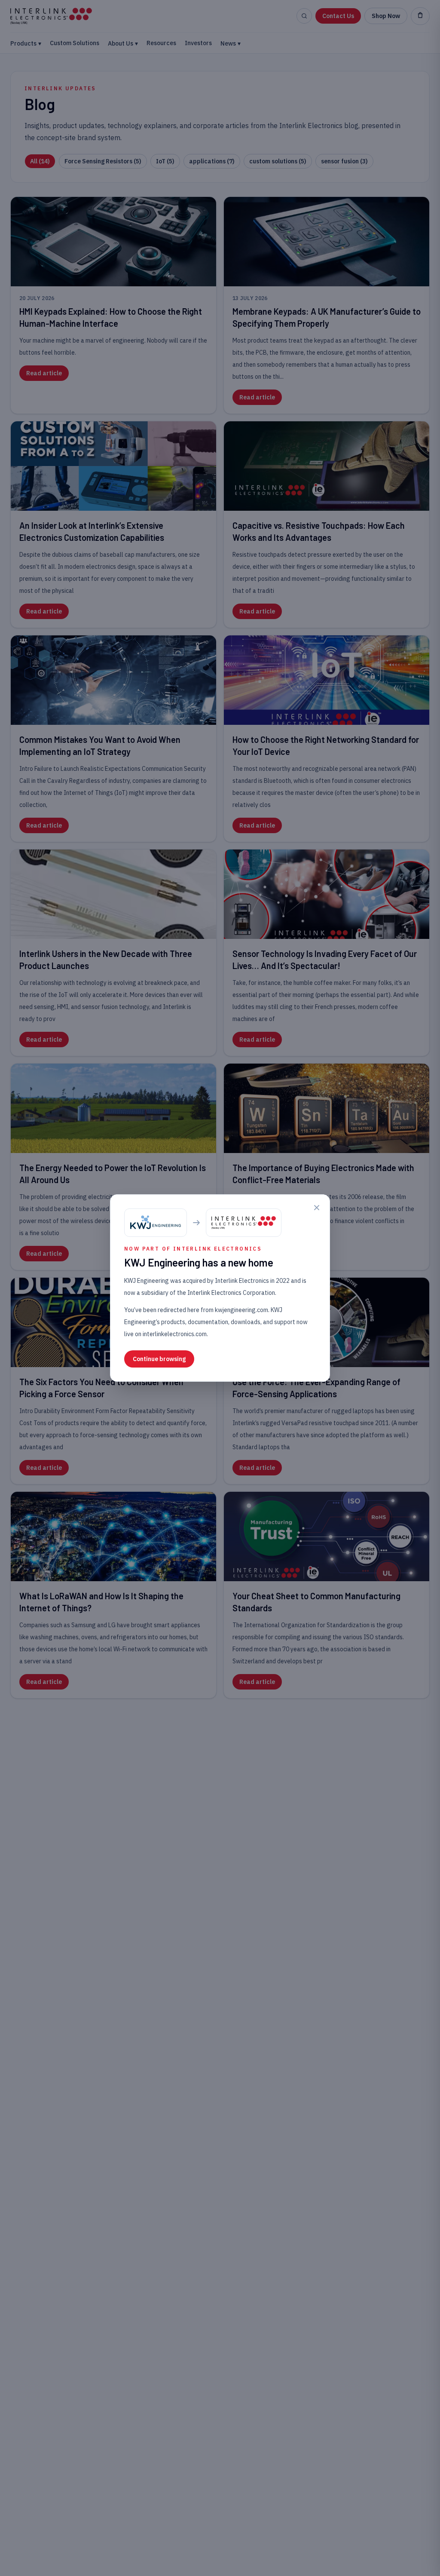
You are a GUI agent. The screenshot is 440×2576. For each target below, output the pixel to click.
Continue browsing (159, 1359)
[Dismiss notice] (317, 1208)
